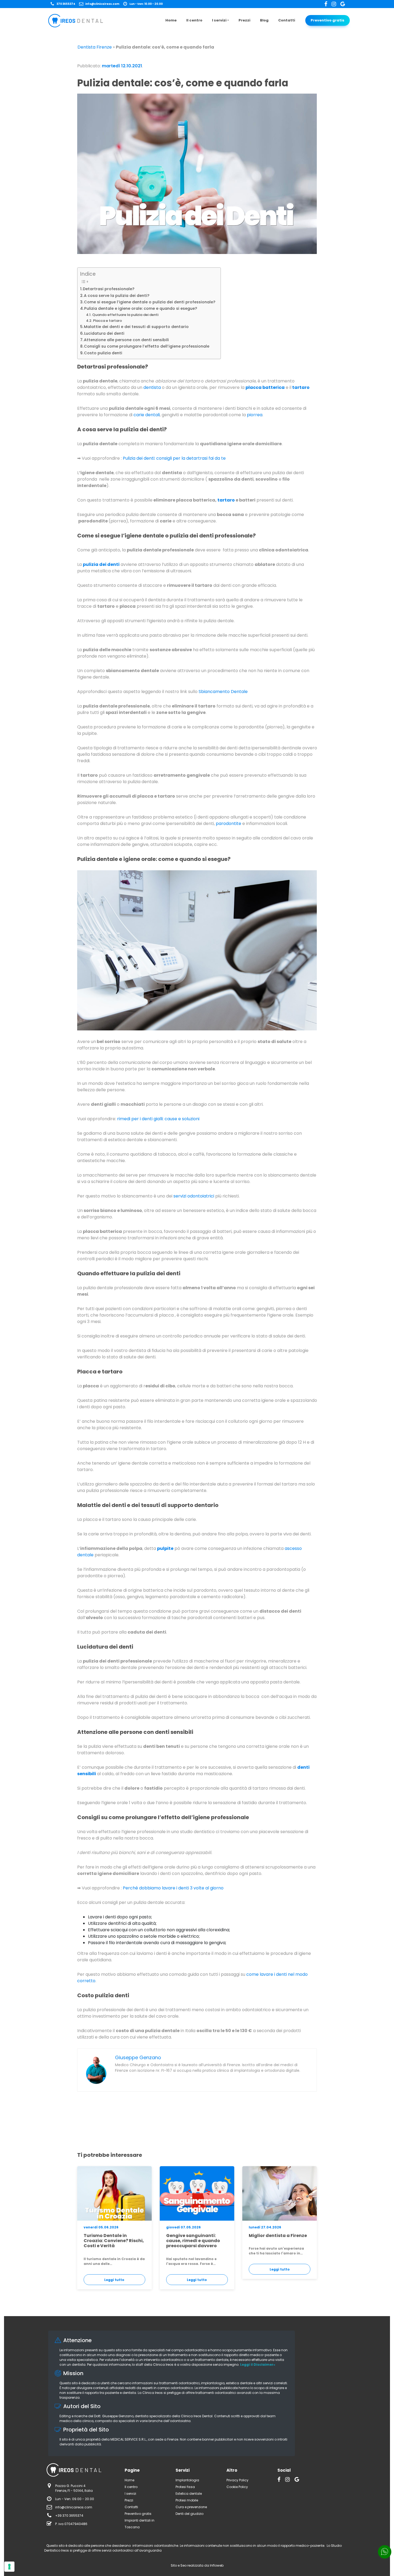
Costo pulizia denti (103, 353)
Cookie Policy (237, 2487)
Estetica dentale (189, 2494)
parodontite (228, 823)
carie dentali (147, 415)
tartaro (226, 500)
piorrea (255, 415)
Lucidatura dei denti (104, 333)
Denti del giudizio (189, 2514)
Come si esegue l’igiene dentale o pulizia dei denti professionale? (150, 302)
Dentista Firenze (95, 47)
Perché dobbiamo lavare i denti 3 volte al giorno (173, 1888)
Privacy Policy (237, 2480)
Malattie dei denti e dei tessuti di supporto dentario (136, 327)
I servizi (219, 20)
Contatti (287, 20)
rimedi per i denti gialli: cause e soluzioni (158, 1119)
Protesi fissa (185, 2487)
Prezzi (244, 20)
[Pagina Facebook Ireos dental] (328, 4)
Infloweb (217, 2565)
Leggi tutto (114, 2280)
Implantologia (187, 2480)
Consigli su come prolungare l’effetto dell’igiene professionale (147, 346)
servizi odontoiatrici (194, 1196)
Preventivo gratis (328, 20)
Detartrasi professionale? (109, 289)
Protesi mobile (187, 2500)
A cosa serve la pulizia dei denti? (117, 296)
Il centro (194, 20)
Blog (264, 20)
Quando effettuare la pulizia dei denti (125, 315)
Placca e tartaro (107, 321)
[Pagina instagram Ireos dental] (336, 4)
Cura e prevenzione (191, 2507)
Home (171, 20)
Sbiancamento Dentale (223, 692)
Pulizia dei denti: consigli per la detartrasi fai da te (174, 458)
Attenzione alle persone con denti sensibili (126, 340)
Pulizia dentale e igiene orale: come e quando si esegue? (141, 308)
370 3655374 (66, 4)
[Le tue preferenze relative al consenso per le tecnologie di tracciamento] (9, 2567)
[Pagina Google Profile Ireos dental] (343, 4)
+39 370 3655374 (69, 2516)
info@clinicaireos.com (102, 4)
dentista (152, 387)
